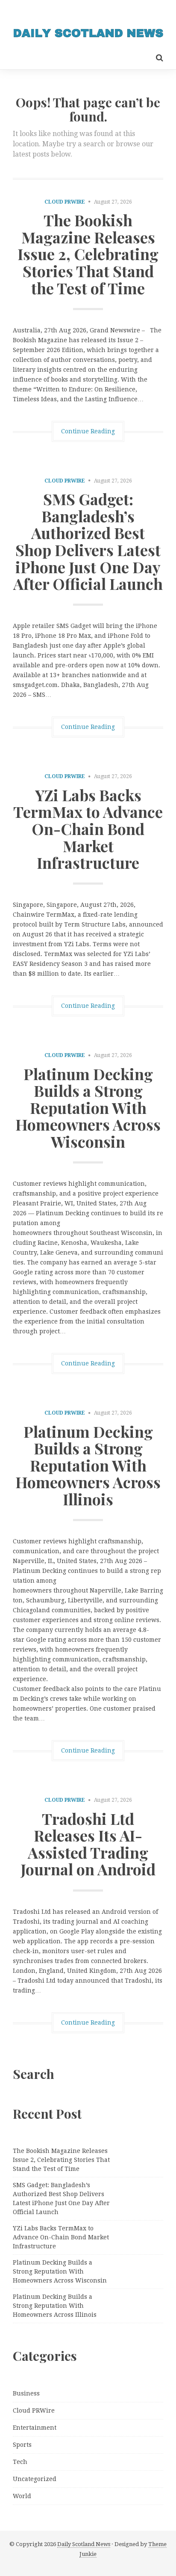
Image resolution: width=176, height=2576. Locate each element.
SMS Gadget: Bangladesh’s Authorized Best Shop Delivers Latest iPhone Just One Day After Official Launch (88, 541)
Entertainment (35, 2428)
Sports (22, 2445)
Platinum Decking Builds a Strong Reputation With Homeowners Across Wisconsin (88, 1107)
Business (26, 2393)
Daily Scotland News (84, 2544)
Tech (20, 2462)
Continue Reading (88, 431)
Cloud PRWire (65, 202)
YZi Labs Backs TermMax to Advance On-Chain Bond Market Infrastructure (88, 829)
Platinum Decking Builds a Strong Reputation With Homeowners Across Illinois (88, 1465)
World (22, 2496)
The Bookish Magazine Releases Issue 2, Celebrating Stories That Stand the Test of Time (88, 254)
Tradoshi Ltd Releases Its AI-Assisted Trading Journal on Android (88, 1844)
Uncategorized (35, 2479)
